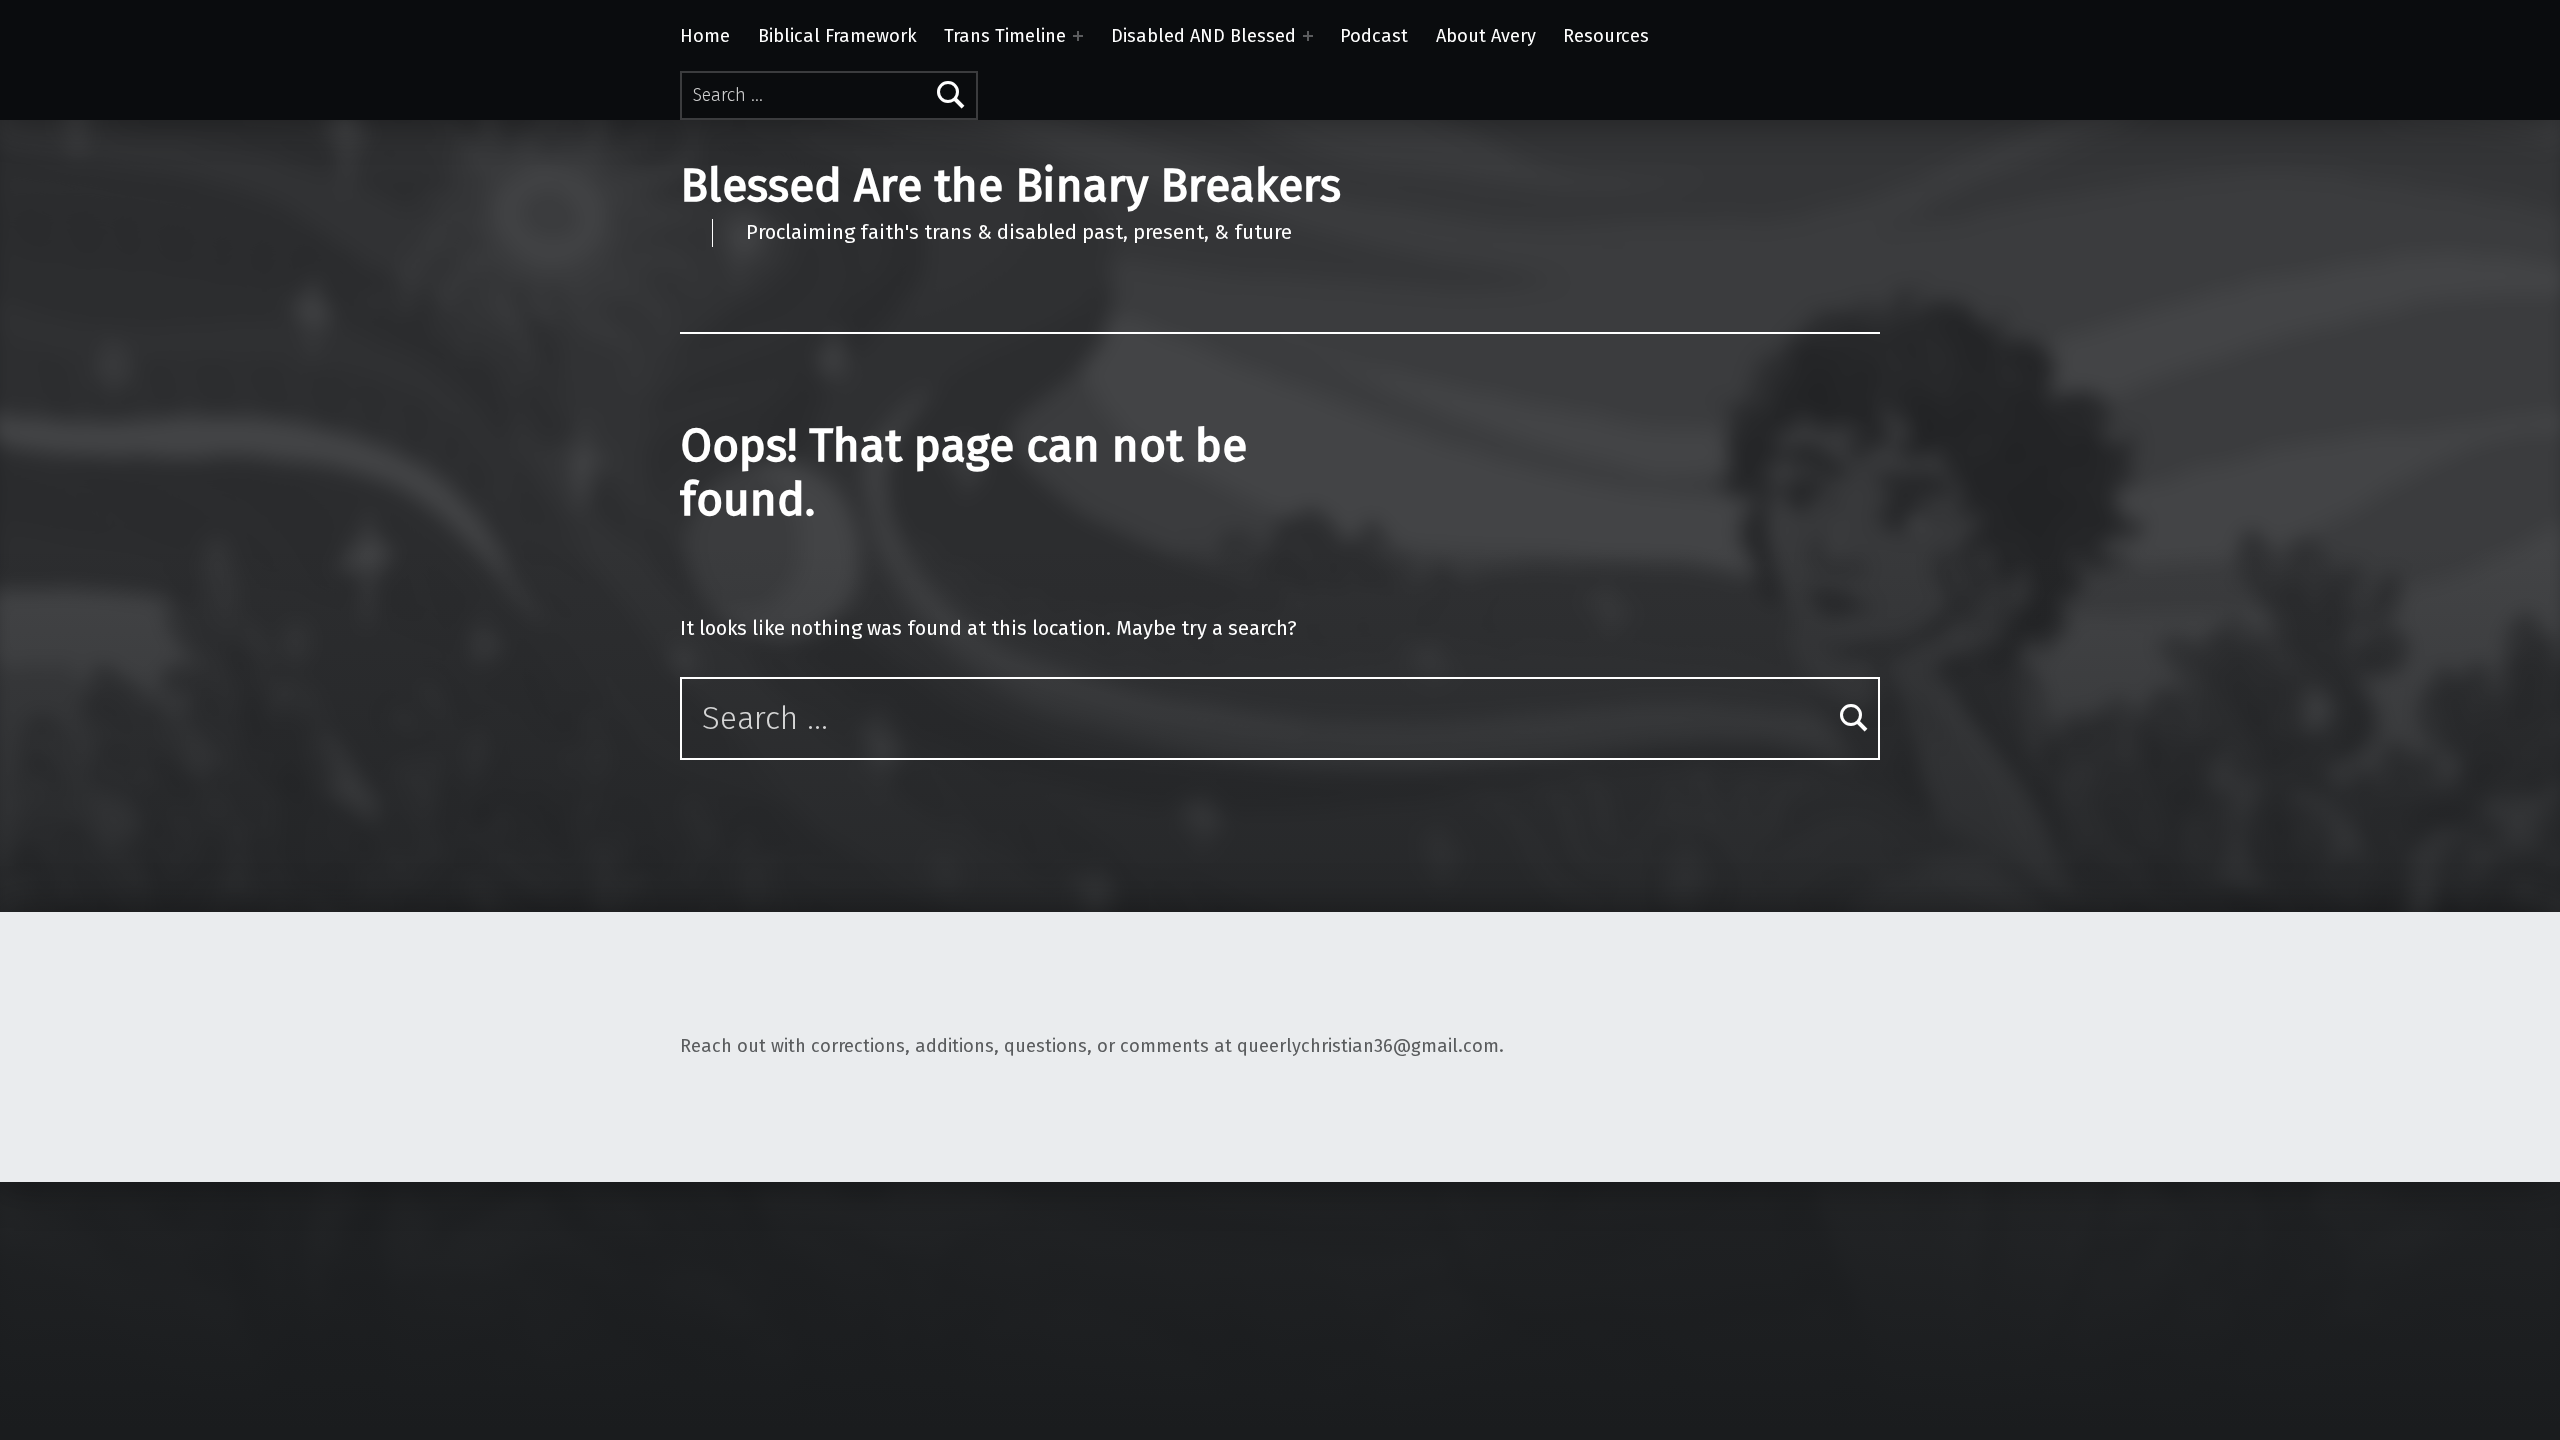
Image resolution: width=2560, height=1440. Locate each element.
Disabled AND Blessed (1203, 36)
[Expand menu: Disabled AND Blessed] (1308, 36)
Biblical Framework (837, 36)
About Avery (1486, 36)
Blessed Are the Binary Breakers (1010, 185)
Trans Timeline (1005, 36)
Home (705, 36)
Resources (1606, 36)
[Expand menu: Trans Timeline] (1078, 36)
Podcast (1374, 36)
